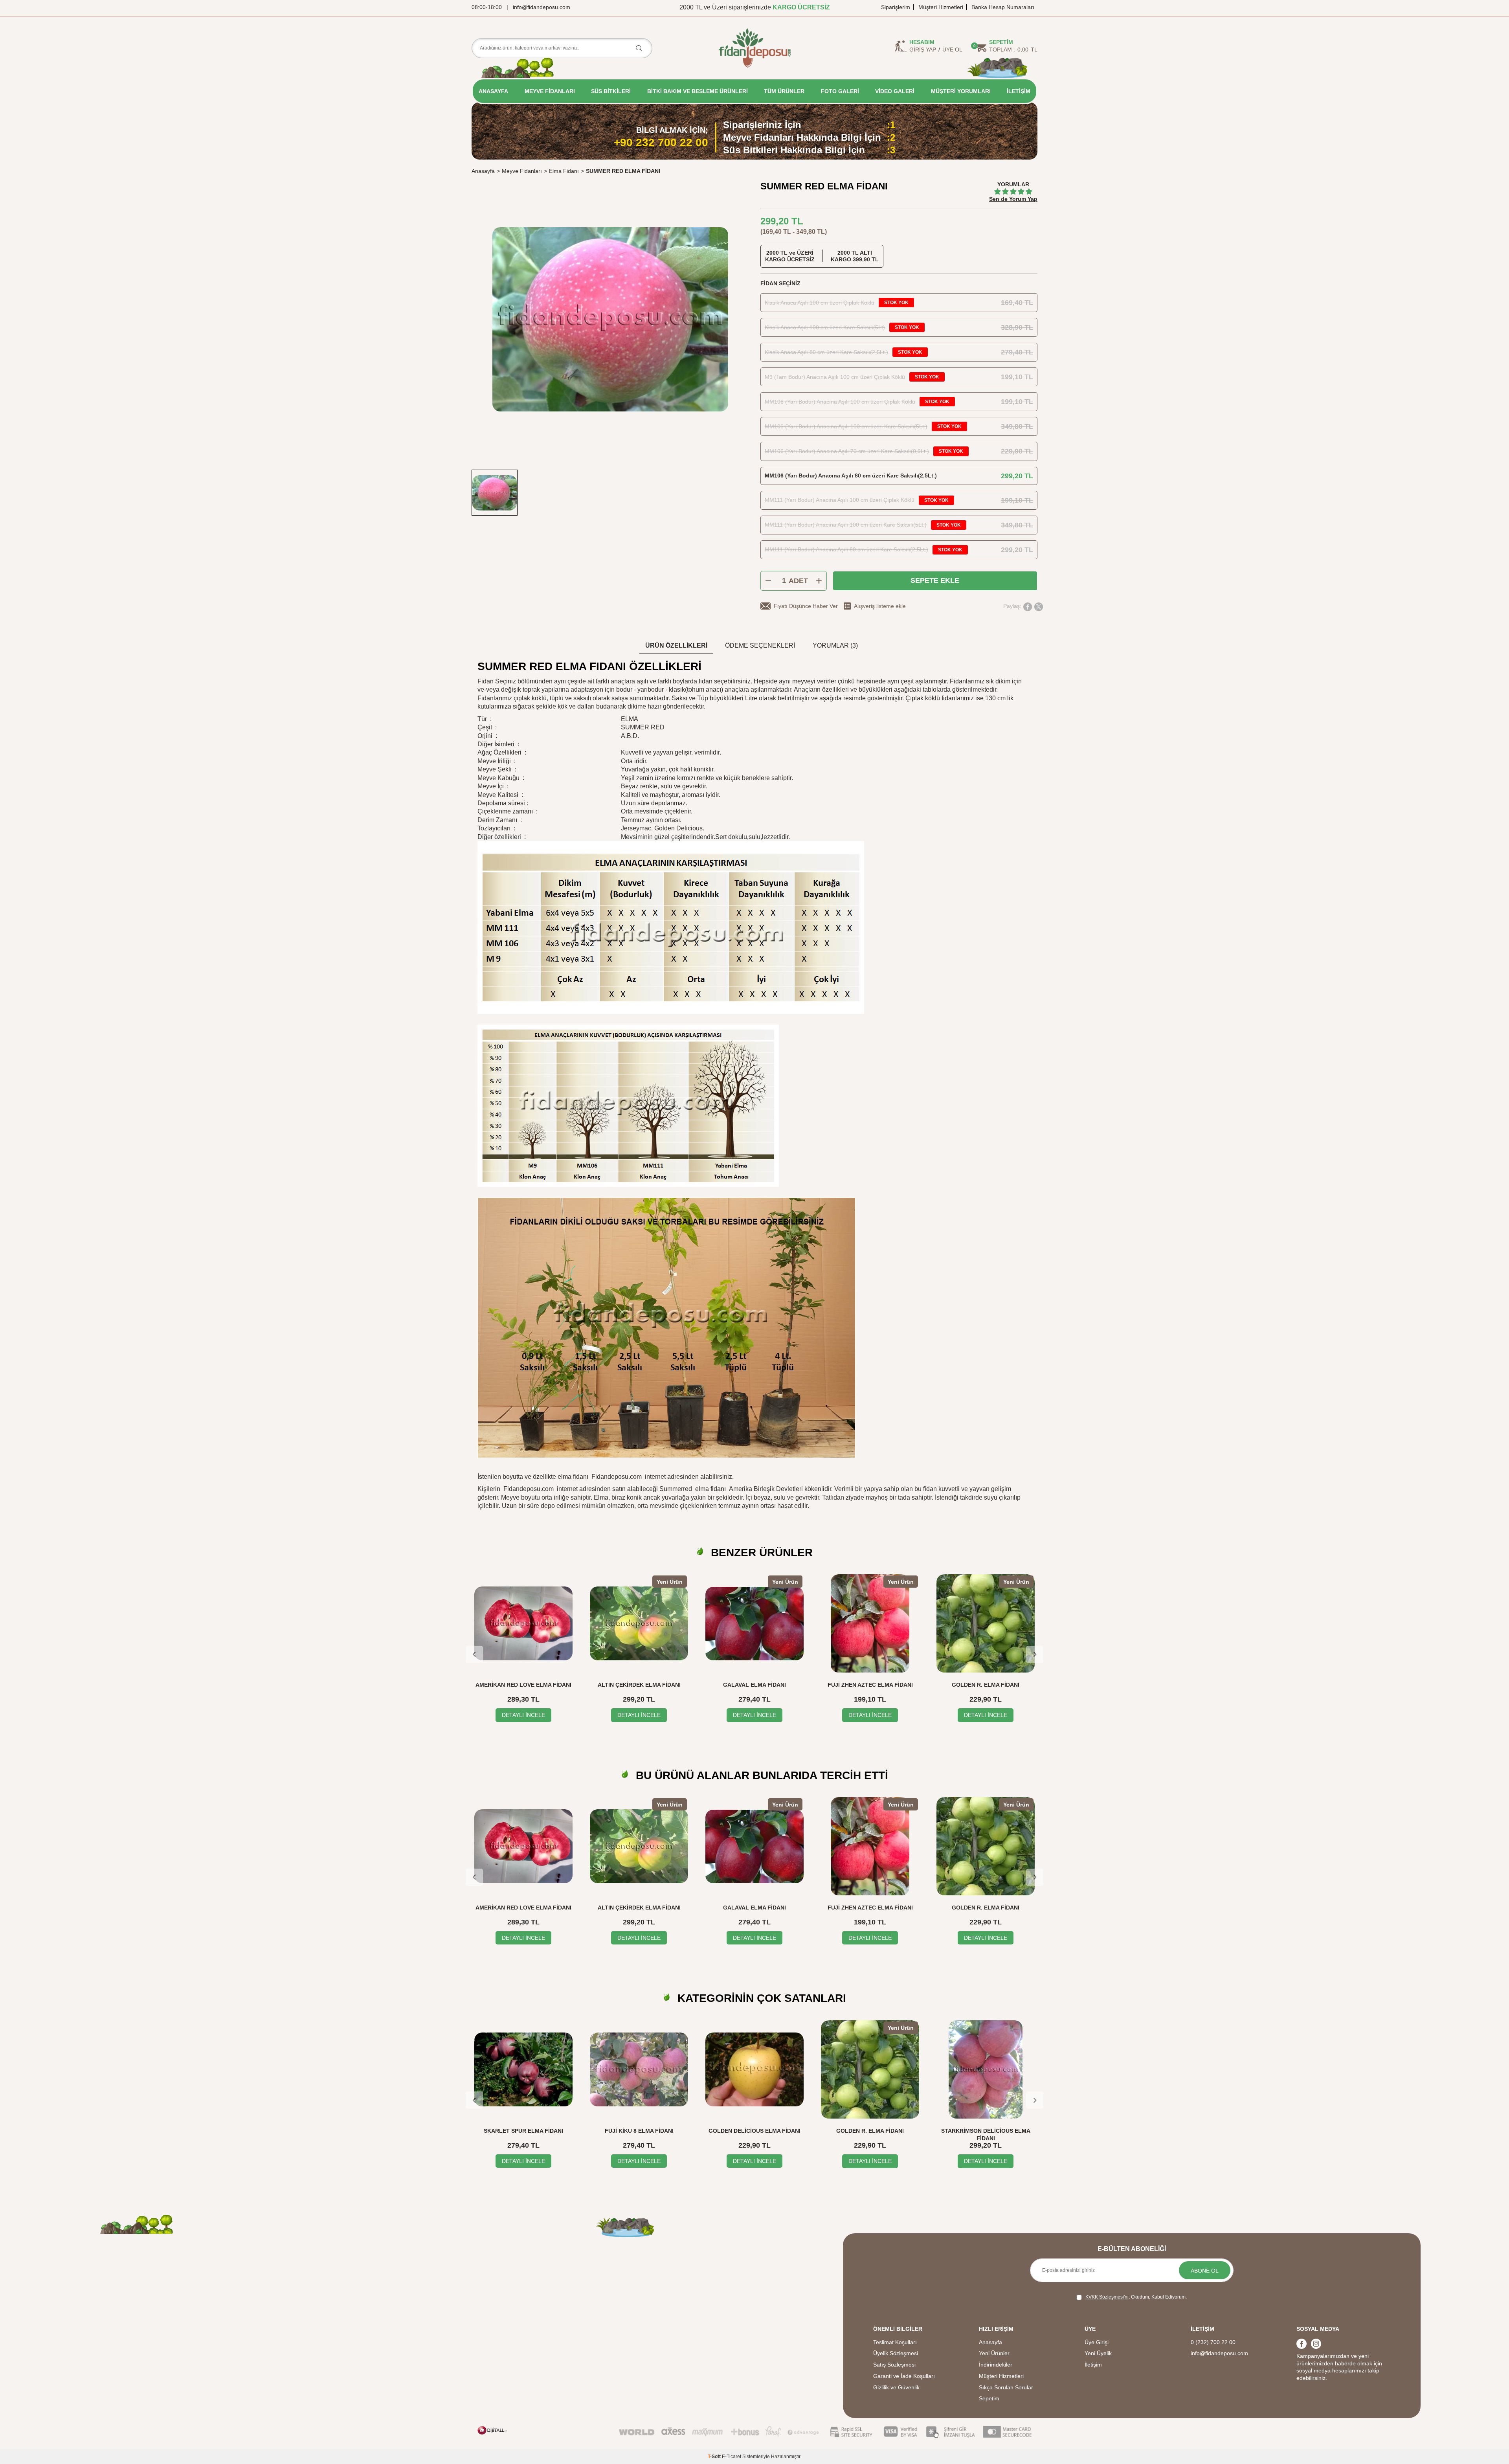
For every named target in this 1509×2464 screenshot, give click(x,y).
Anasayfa (483, 171)
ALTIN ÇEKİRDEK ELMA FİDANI (639, 1685)
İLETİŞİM (1019, 91)
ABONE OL (1205, 2271)
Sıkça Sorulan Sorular (1006, 2387)
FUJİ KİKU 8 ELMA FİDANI (524, 2131)
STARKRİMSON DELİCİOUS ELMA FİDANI (870, 2134)
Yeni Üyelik (1098, 2353)
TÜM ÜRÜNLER (784, 91)
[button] (474, 1654)
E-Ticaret (732, 2457)
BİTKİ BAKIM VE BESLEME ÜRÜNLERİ (698, 91)
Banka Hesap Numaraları (1003, 7)
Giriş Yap (923, 50)
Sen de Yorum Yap (1013, 199)
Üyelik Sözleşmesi (896, 2353)
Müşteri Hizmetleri (941, 7)
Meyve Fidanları (522, 171)
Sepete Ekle (935, 580)
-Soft (715, 2457)
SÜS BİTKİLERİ (611, 91)
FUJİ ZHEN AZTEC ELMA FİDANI (870, 1685)
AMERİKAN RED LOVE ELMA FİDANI (523, 1685)
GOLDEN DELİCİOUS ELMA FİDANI (639, 2131)
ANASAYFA (493, 91)
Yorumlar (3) (835, 645)
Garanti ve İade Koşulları (904, 2376)
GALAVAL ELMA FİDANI (754, 1685)
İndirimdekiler (996, 2365)
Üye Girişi (1097, 2342)
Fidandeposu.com (617, 1477)
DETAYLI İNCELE (523, 1715)
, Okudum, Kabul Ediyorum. (1136, 2297)
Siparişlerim (896, 7)
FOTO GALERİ (840, 91)
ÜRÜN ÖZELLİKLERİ (676, 645)
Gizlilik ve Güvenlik (896, 2387)
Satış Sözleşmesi (894, 2365)
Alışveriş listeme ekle (880, 606)
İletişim (1093, 2365)
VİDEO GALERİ (895, 91)
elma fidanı (710, 1489)
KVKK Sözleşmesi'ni (1107, 2297)
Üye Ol (952, 50)
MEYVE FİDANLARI (550, 91)
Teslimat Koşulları (895, 2342)
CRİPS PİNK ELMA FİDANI (986, 2131)
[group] (610, 319)
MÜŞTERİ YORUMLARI (961, 91)
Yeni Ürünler (994, 2353)
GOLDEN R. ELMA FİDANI (986, 1685)
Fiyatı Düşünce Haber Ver (806, 606)
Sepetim (989, 2398)
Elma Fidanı (564, 171)
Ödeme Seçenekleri (760, 645)
